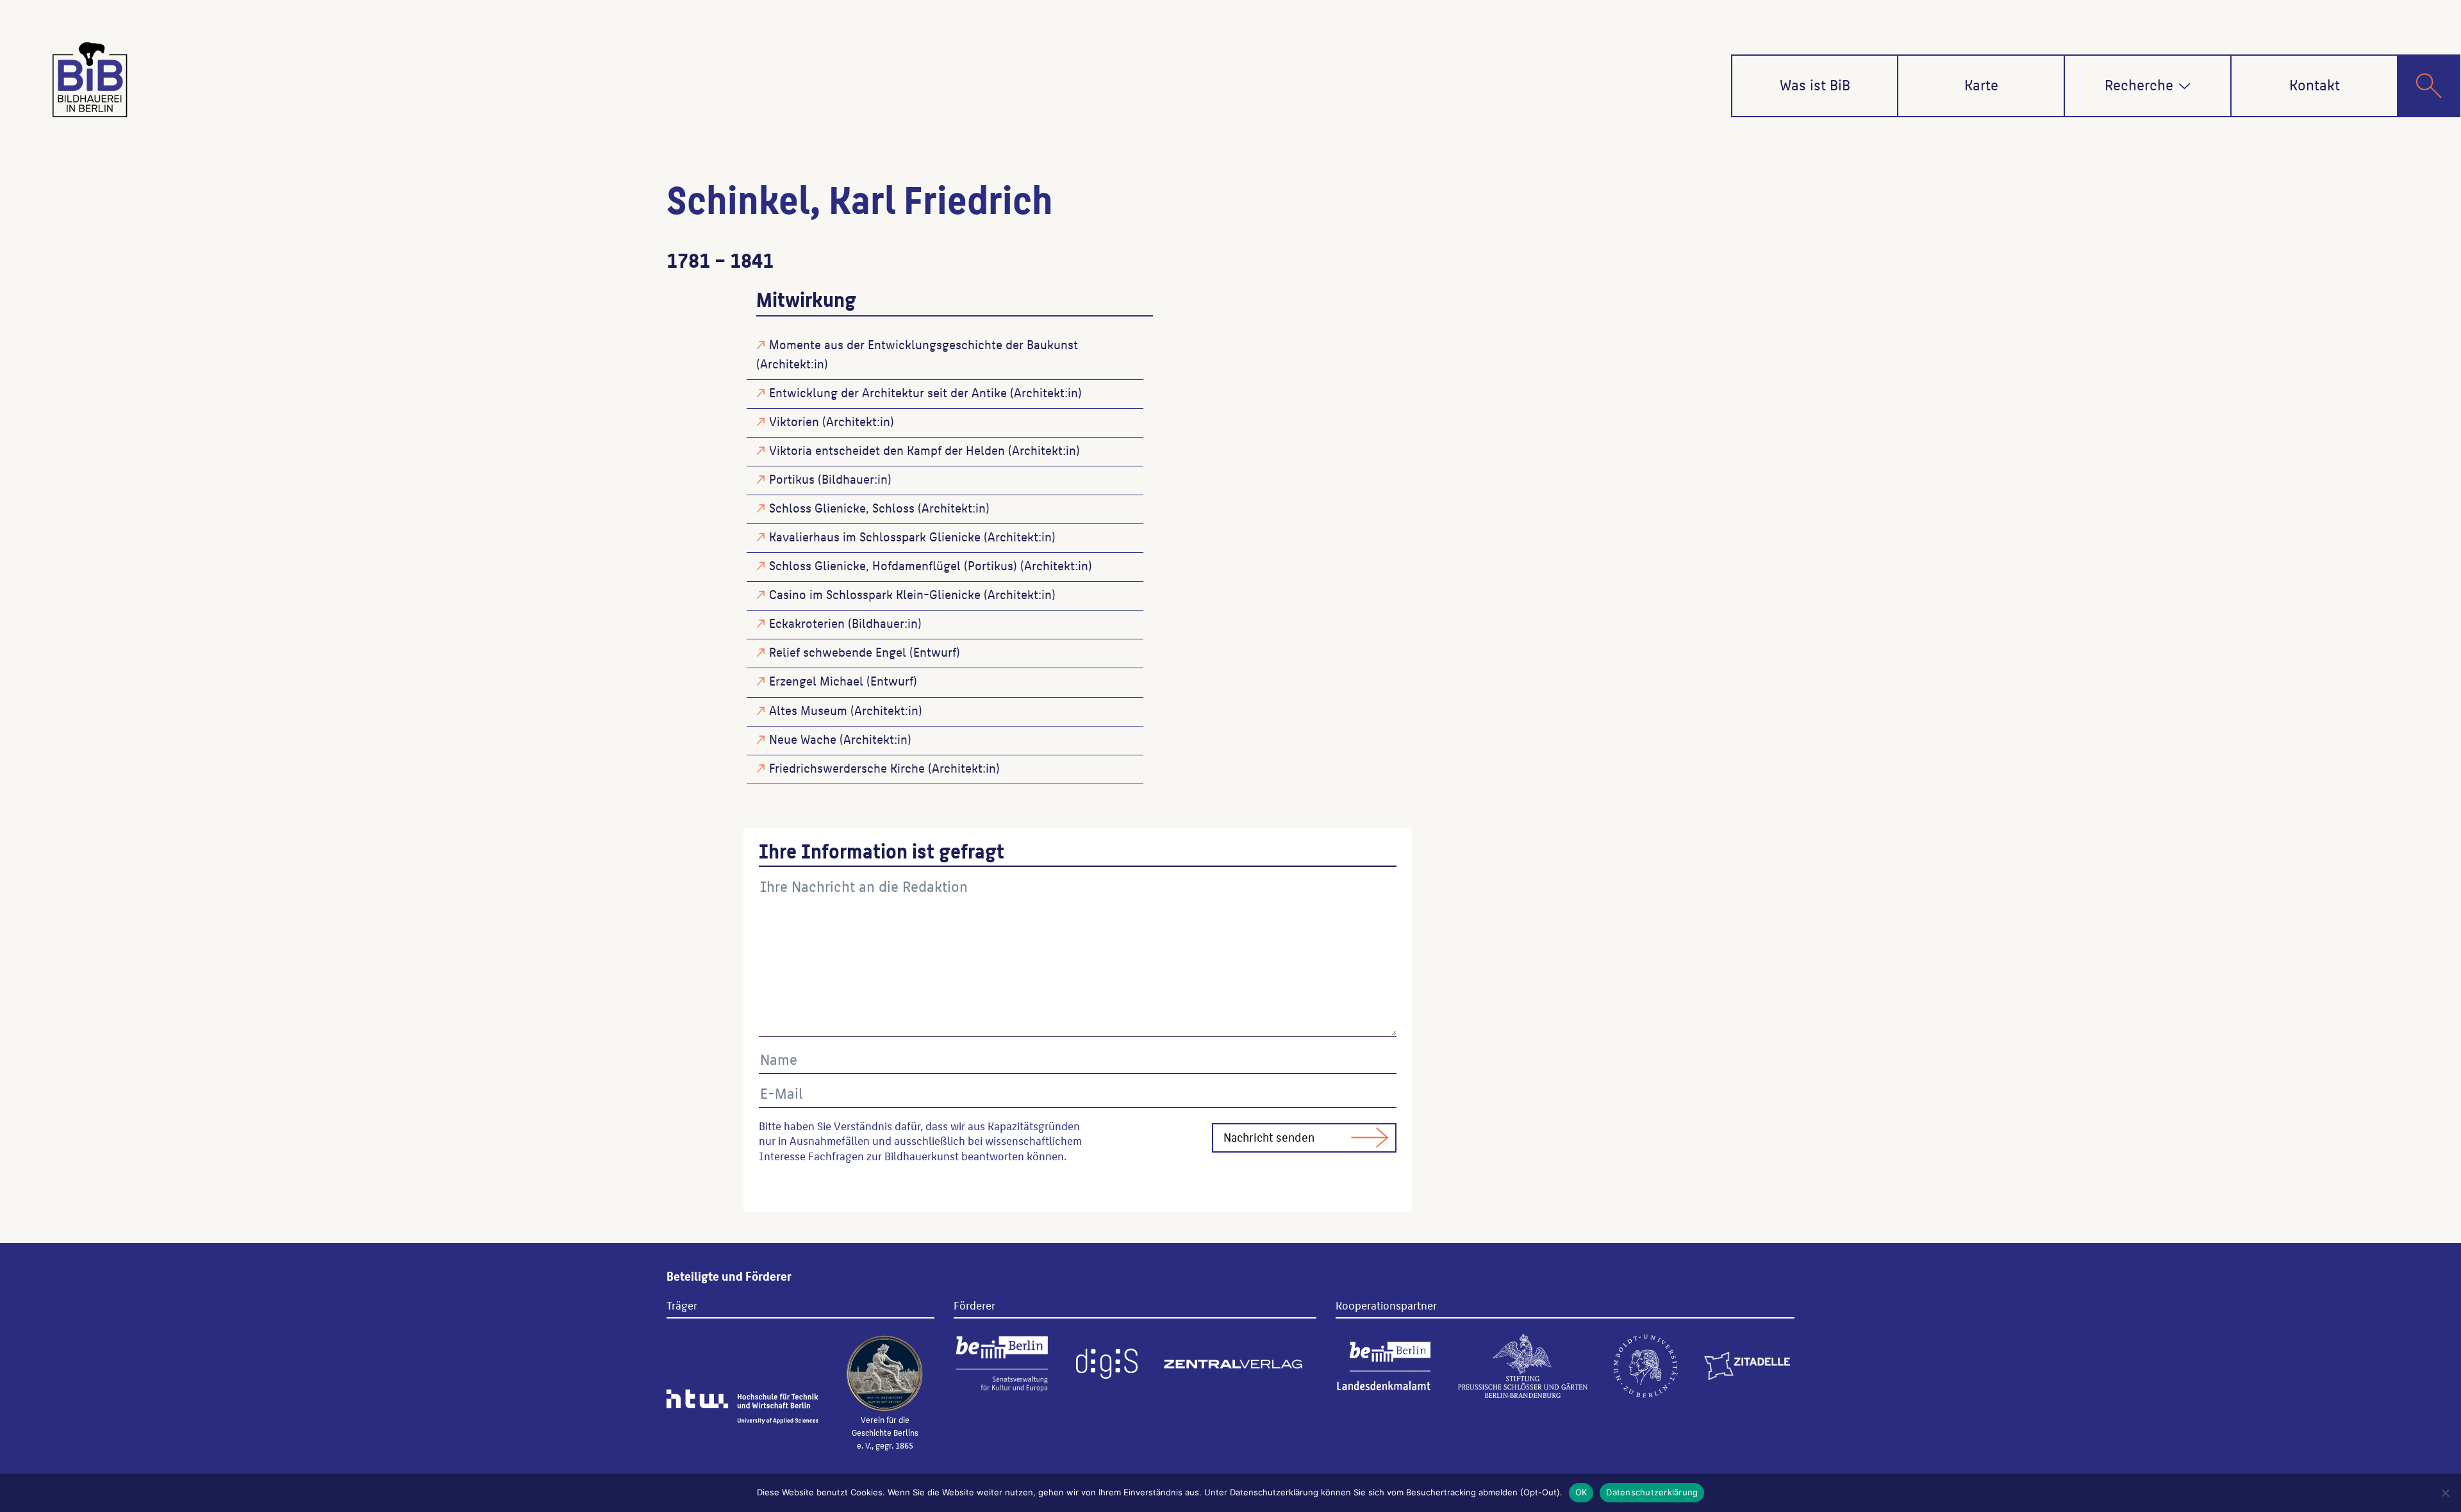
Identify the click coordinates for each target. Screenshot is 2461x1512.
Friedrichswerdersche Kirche (847, 768)
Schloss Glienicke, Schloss (842, 507)
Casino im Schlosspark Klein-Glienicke (875, 594)
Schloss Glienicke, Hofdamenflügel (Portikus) (893, 565)
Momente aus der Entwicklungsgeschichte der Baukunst (924, 344)
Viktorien (794, 421)
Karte (1981, 84)
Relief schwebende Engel (838, 652)
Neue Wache (803, 739)
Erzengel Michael (816, 680)
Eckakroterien (807, 623)
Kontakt (2315, 84)
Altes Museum (808, 710)
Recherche (2139, 84)
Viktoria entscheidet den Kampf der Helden (887, 450)
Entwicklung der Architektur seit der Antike (888, 392)
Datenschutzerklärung (1652, 1492)
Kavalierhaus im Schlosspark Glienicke (875, 536)
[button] (2184, 86)
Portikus (792, 479)
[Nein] (2445, 1493)
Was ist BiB (1815, 84)
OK (1581, 1492)
